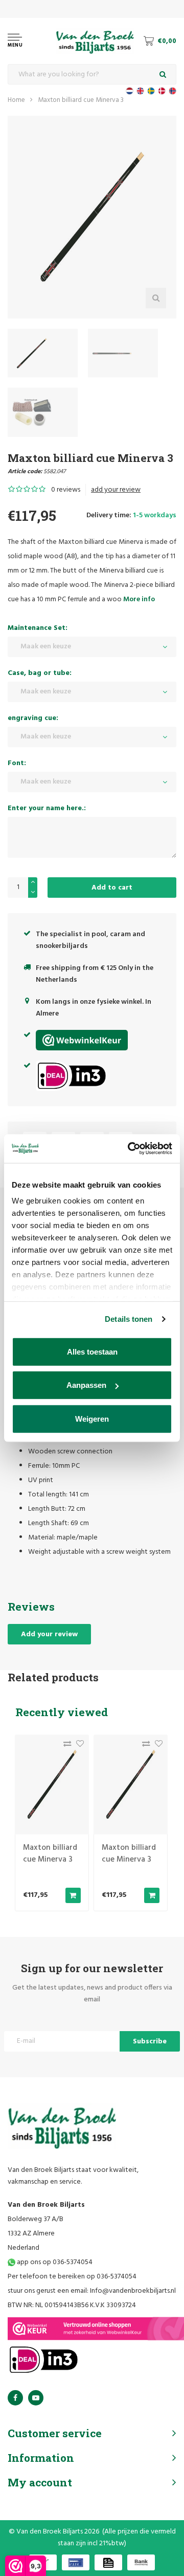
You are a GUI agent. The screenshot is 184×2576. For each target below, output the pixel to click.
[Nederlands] (130, 91)
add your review (116, 490)
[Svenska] (151, 91)
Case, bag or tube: (40, 673)
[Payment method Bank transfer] (141, 2562)
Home (16, 100)
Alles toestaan (92, 1351)
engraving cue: (33, 718)
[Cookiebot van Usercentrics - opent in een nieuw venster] (130, 1149)
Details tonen (129, 1319)
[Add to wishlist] (77, 1746)
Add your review (49, 1634)
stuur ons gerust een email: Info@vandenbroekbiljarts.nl (92, 2291)
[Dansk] (162, 91)
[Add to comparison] (65, 1746)
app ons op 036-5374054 (54, 2262)
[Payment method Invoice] (108, 2562)
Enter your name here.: (47, 808)
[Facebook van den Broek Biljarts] (15, 2398)
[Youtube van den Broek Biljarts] (36, 2398)
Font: (17, 763)
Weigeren (92, 1418)
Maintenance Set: (38, 628)
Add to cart (112, 888)
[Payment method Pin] (76, 2562)
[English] (140, 91)
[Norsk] (172, 91)
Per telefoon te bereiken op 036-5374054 (72, 2277)
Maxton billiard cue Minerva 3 (81, 100)
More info (139, 599)
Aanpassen (86, 1385)
